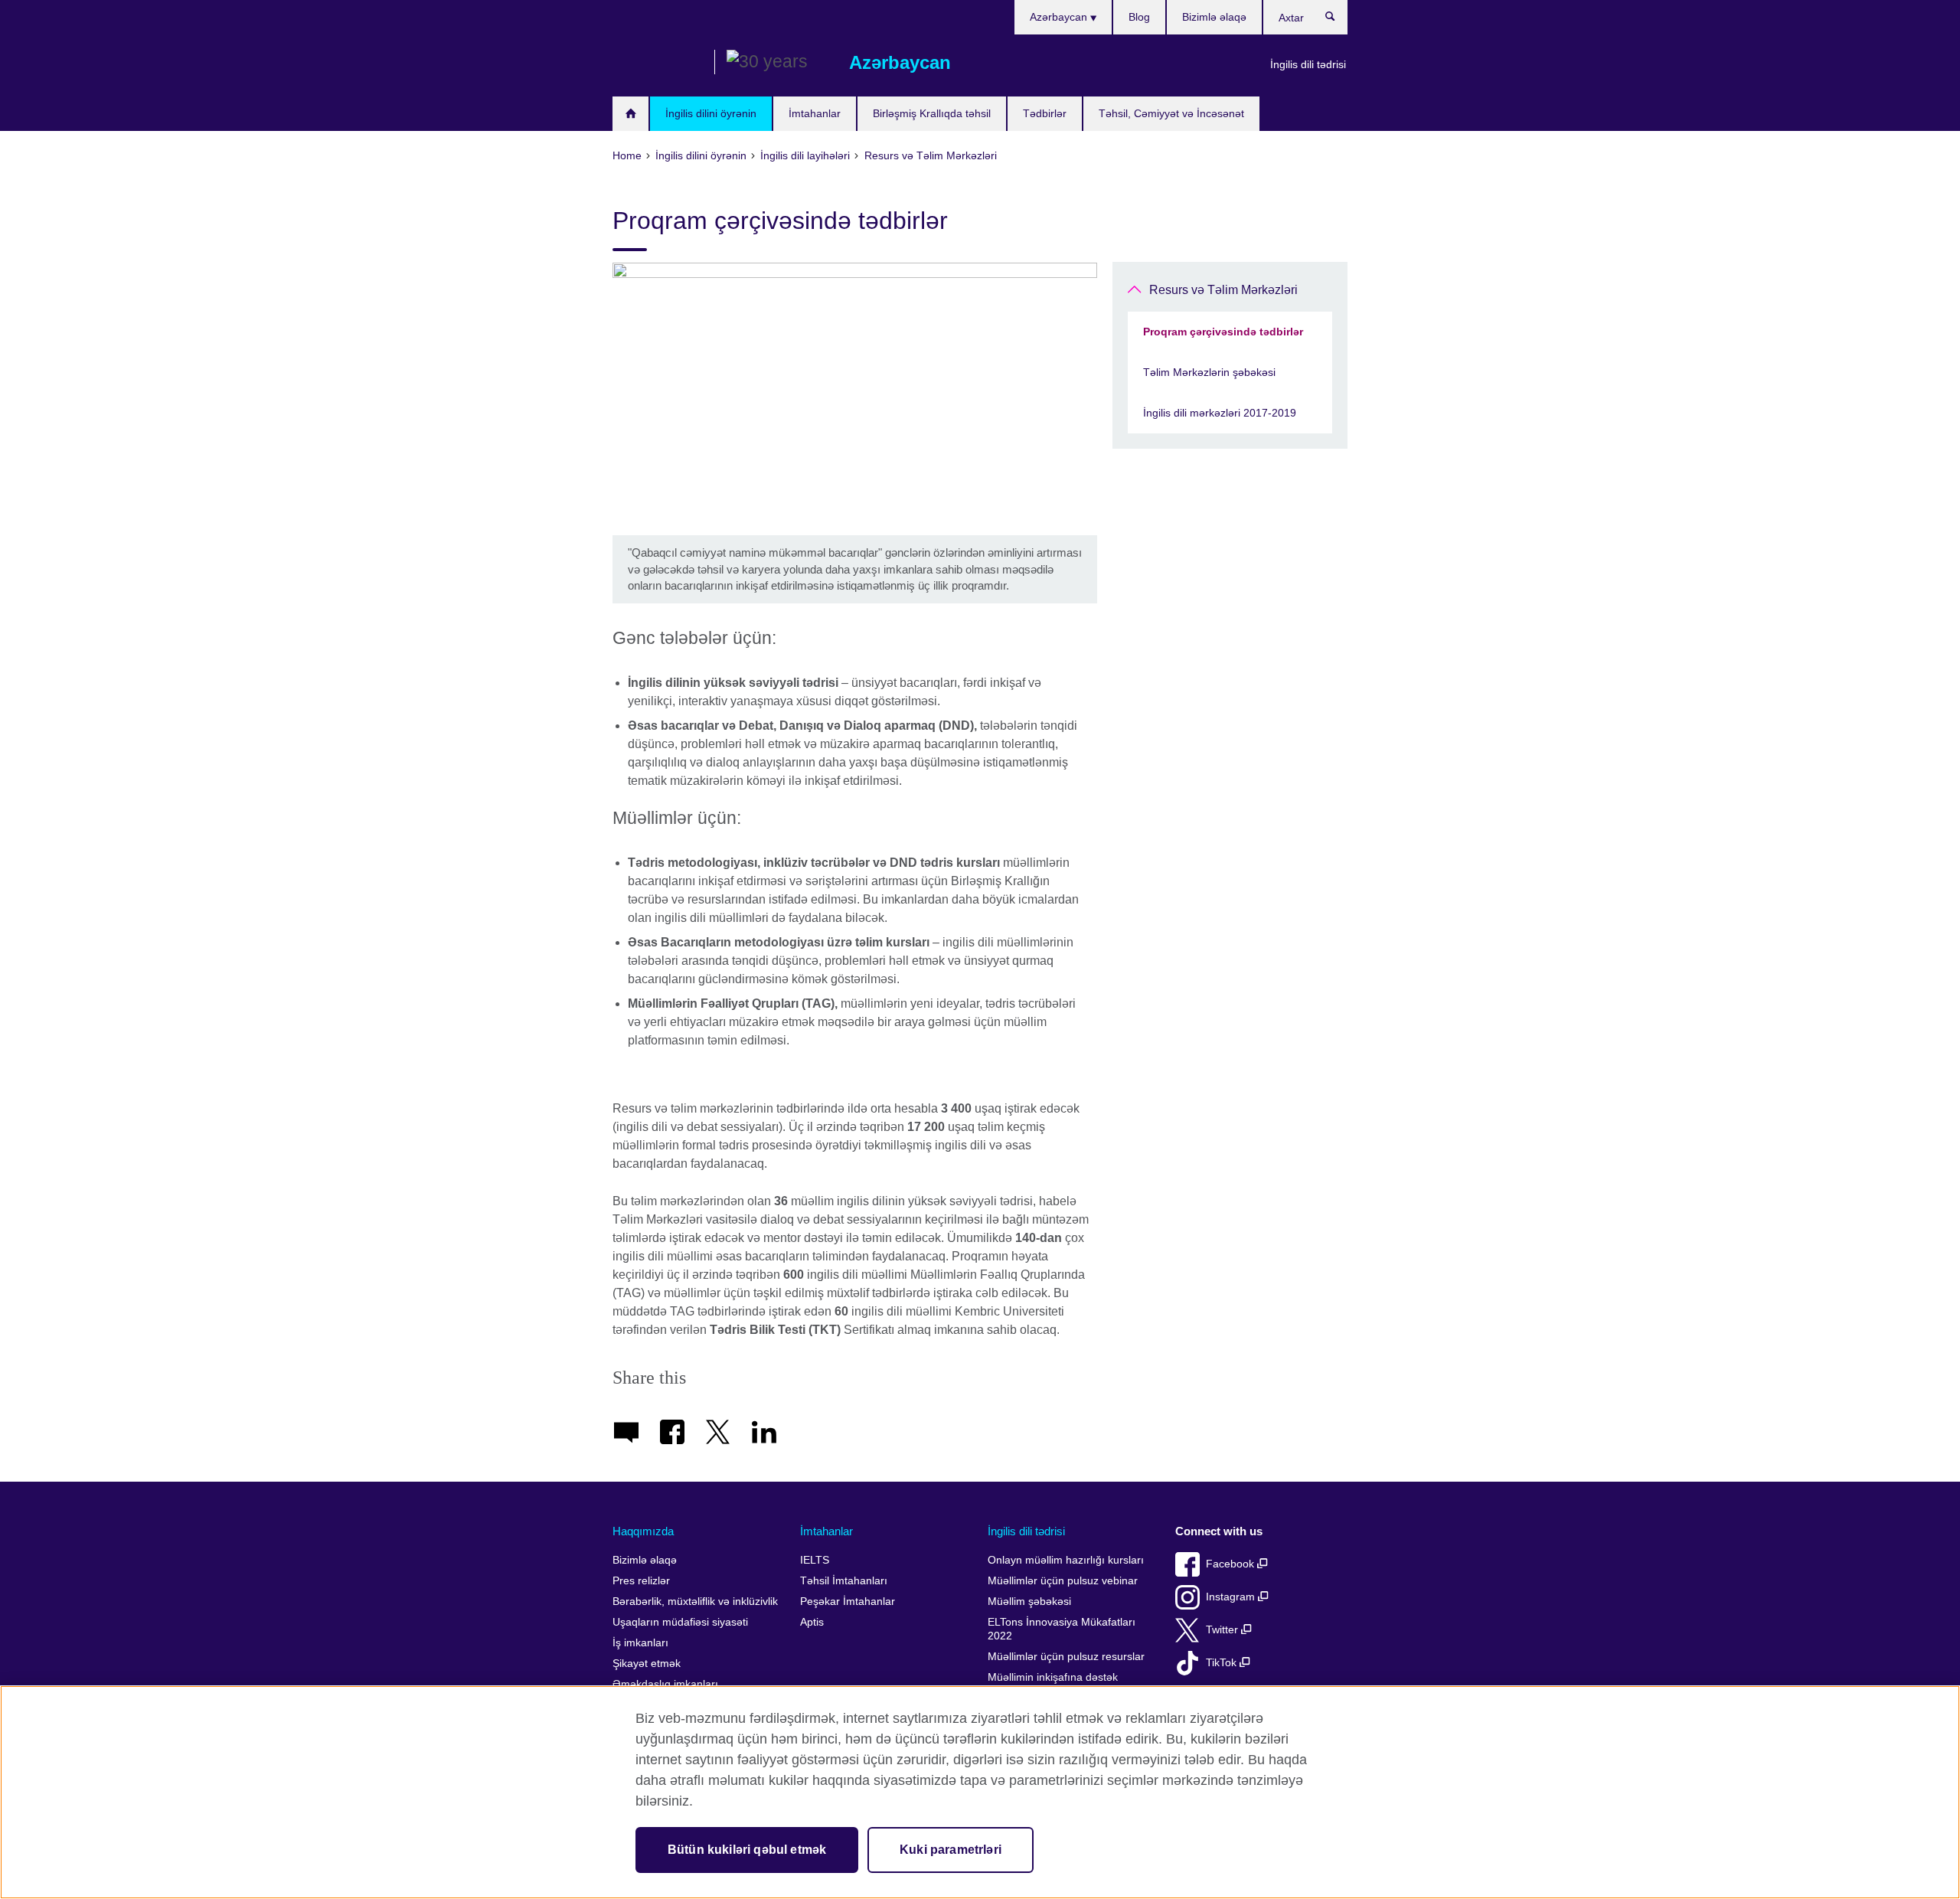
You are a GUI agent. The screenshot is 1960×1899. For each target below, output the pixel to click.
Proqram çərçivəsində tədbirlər (1223, 332)
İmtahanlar (815, 113)
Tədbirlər (1045, 113)
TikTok (1223, 1663)
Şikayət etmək (647, 1664)
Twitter (1223, 1630)
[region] (980, 1792)
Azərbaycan (1060, 17)
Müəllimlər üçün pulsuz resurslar (1066, 1657)
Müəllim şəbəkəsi (1029, 1602)
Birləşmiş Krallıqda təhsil (932, 113)
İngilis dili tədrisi (1308, 64)
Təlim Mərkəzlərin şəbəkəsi (1209, 372)
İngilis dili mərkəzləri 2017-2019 (1220, 413)
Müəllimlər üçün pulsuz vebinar (1063, 1581)
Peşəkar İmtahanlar (848, 1602)
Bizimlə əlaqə (1214, 17)
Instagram (1232, 1597)
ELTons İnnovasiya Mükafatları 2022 (1062, 1629)
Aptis (812, 1622)
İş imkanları (640, 1643)
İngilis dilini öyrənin (711, 113)
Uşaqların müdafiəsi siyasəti (680, 1622)
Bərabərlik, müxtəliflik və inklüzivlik (695, 1602)
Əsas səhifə (630, 114)
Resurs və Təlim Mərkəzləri (1223, 290)
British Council (658, 63)
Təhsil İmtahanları (844, 1581)
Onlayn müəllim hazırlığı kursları (1066, 1560)
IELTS (815, 1560)
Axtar (1338, 20)
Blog (1139, 17)
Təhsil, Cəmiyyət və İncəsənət (1171, 113)
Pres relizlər (641, 1581)
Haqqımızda (643, 1531)
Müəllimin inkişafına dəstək (1053, 1677)
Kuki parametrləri (951, 1850)
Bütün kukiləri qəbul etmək (747, 1850)
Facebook (1232, 1564)
